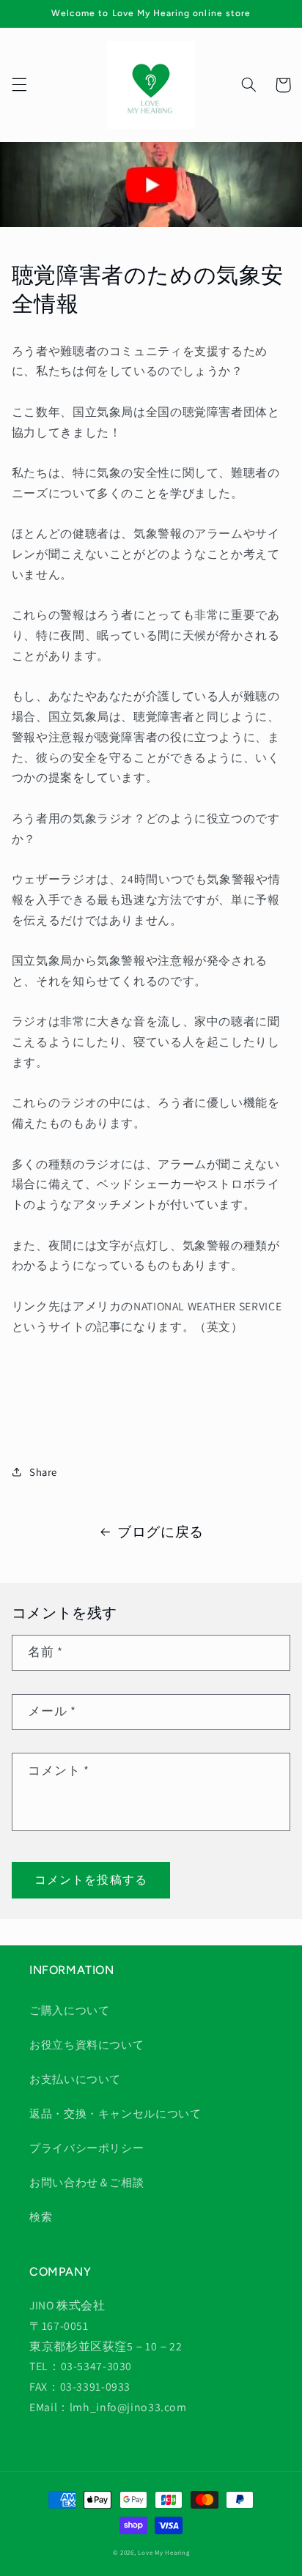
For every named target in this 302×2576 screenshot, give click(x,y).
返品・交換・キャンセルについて (115, 2113)
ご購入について (69, 2010)
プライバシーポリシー (86, 2148)
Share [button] (43, 1472)
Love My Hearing (163, 2553)
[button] (19, 85)
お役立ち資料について (86, 2045)
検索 (41, 2217)
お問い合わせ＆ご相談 (86, 2182)
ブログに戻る (161, 1532)
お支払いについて (75, 2079)
